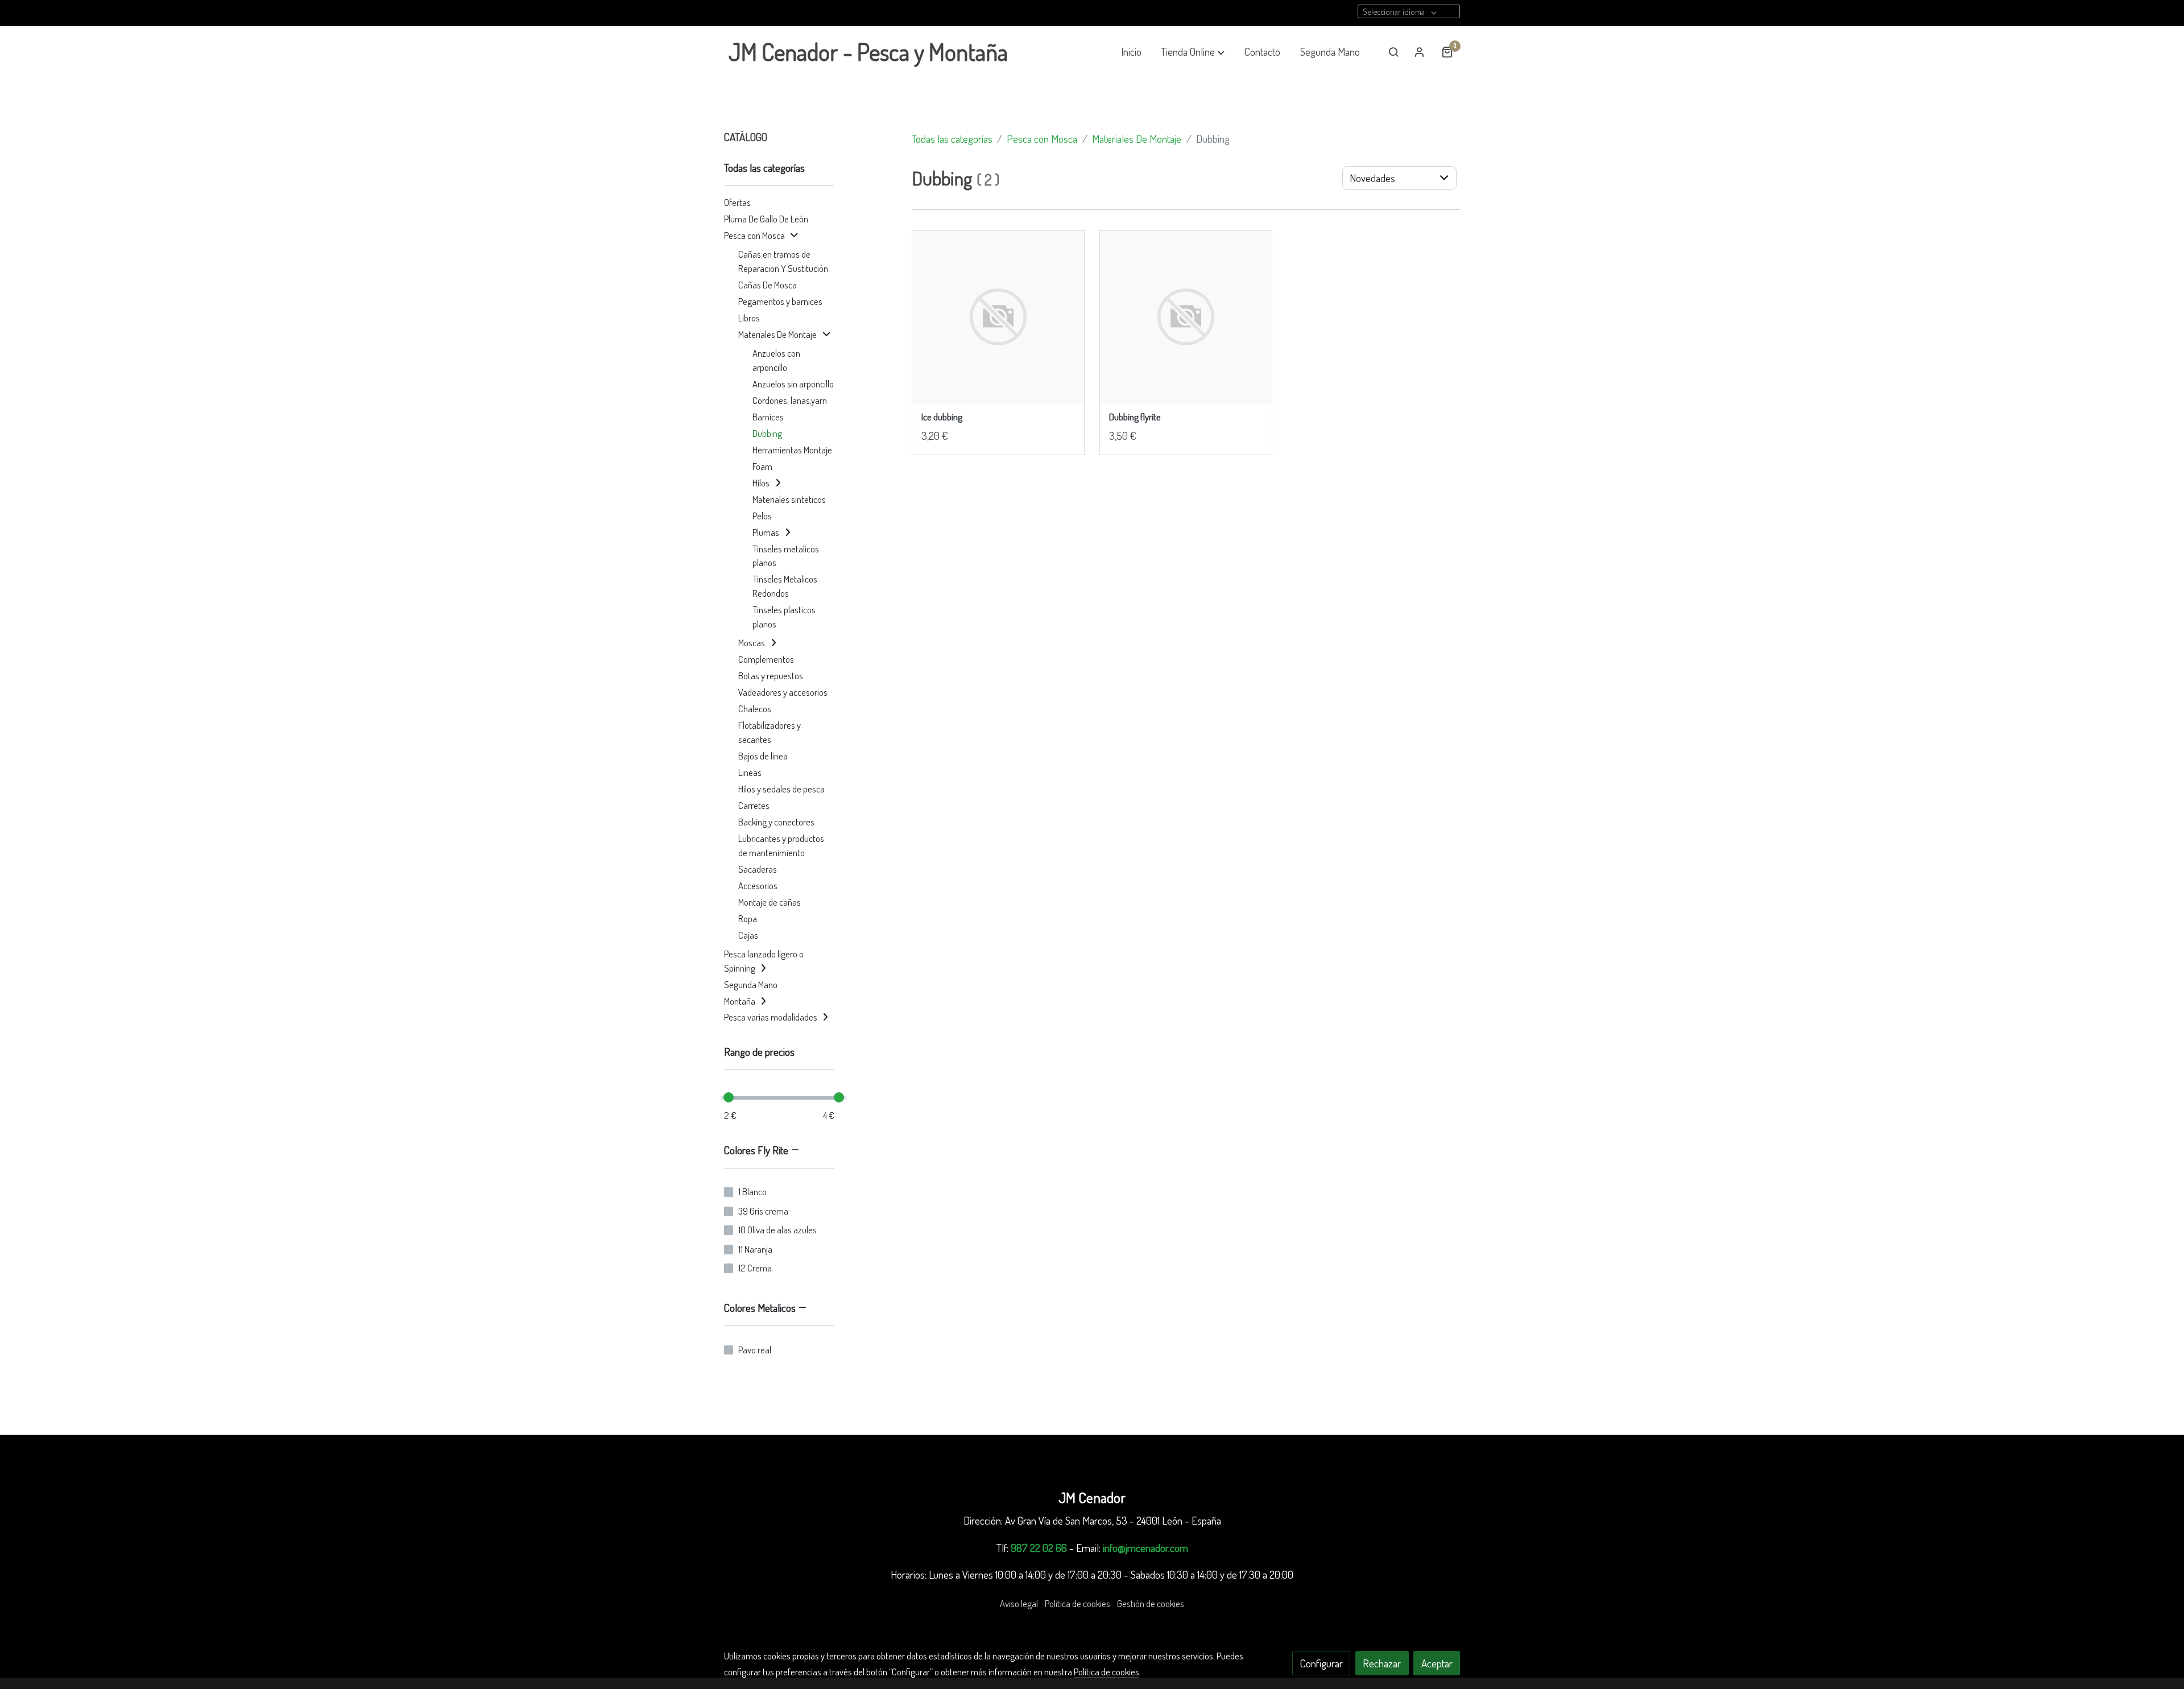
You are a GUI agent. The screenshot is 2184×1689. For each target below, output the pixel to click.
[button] (1193, 52)
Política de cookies (1077, 1603)
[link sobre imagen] (998, 317)
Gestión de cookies (1151, 1603)
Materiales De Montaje (1137, 139)
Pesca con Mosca (1042, 139)
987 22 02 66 (1039, 1548)
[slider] (729, 1097)
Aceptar (1437, 1663)
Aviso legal (1019, 1603)
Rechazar (1382, 1663)
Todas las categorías (952, 139)
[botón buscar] (1393, 52)
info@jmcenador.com (1145, 1548)
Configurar (1321, 1663)
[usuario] (1420, 52)
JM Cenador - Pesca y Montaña (868, 52)
